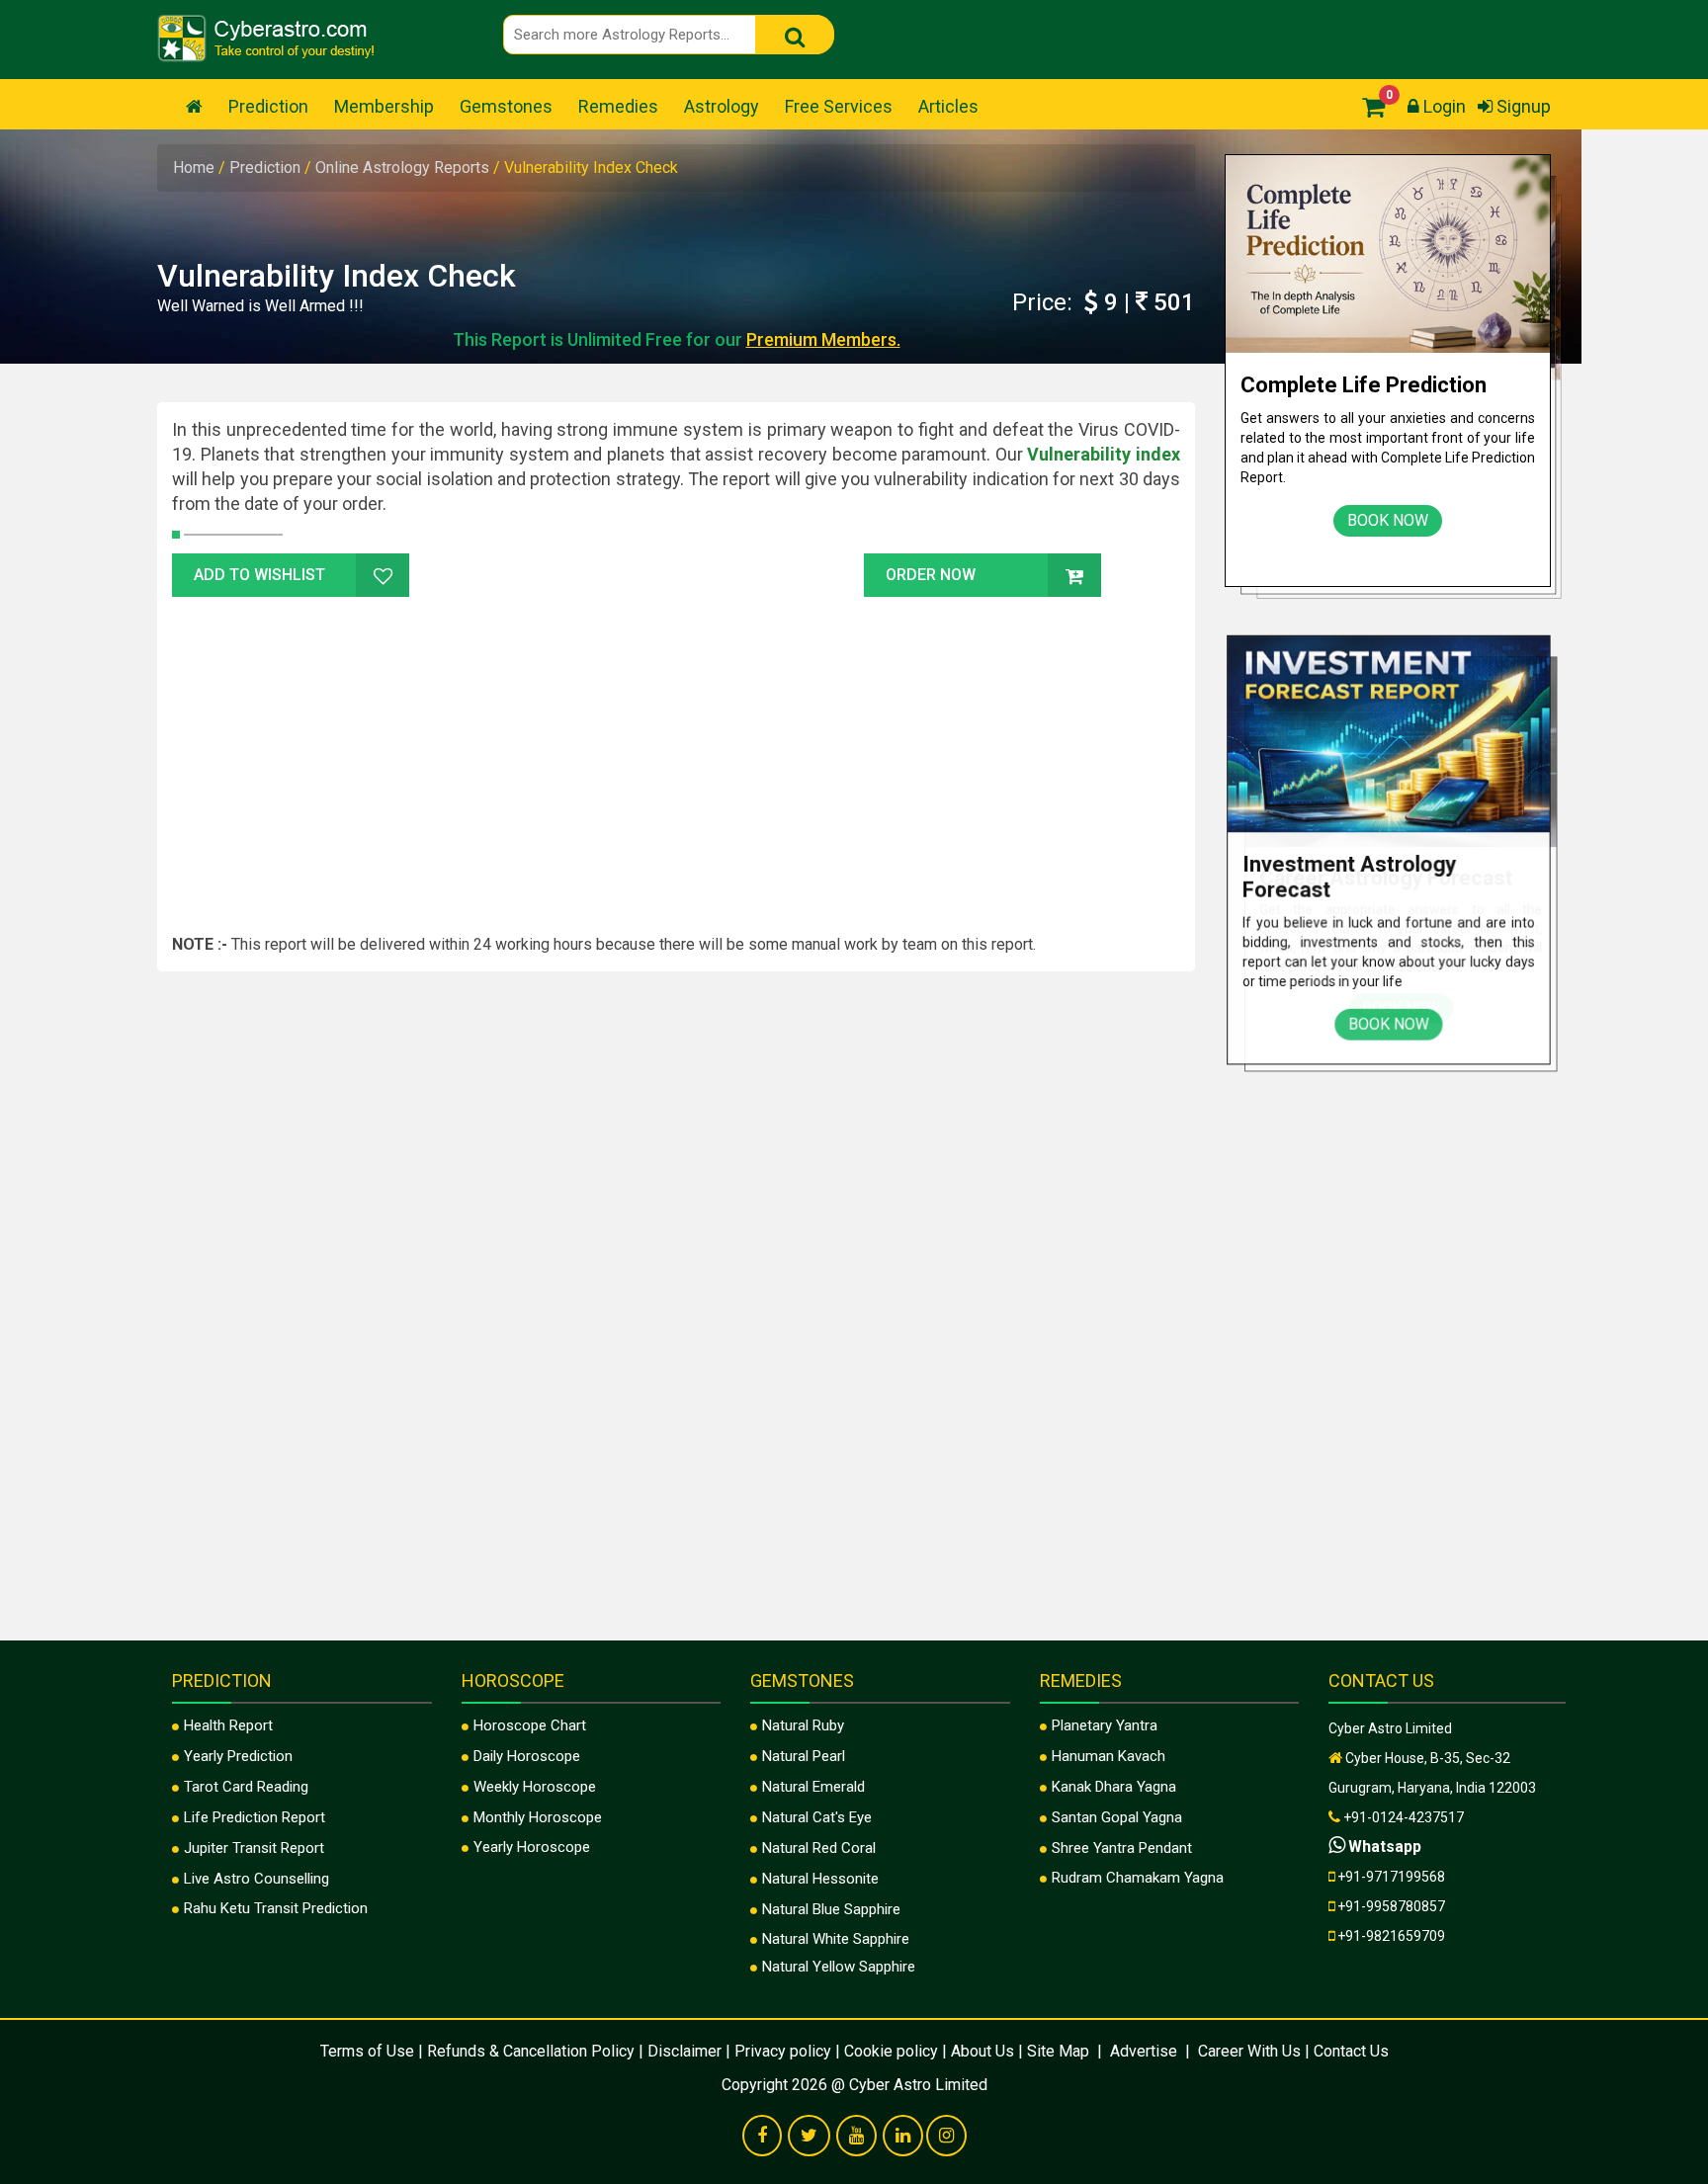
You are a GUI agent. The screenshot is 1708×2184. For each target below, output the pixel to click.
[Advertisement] (676, 761)
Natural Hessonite (820, 1879)
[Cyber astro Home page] (194, 106)
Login (1443, 106)
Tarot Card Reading (246, 1787)
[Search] (795, 35)
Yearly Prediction (238, 1756)
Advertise (1144, 2051)
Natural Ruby (803, 1725)
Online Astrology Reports (404, 168)
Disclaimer (684, 2051)
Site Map (1060, 2051)
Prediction (268, 106)
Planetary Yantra (1105, 1725)
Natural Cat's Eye (817, 1817)
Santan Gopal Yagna (1117, 1817)
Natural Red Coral (819, 1848)
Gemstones (506, 106)
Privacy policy (783, 2051)
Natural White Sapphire (836, 1939)
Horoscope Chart (530, 1725)
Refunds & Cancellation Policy (531, 2051)
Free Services (839, 106)
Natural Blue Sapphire (831, 1909)
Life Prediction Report (255, 1817)
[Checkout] (1368, 106)
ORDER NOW (931, 575)
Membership (384, 106)
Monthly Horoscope (538, 1817)
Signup (1522, 106)
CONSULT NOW (1307, 35)
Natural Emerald (813, 1787)
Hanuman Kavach (1109, 1756)
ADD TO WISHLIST (259, 575)
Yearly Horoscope (532, 1847)
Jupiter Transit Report (254, 1848)
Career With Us (1247, 2051)
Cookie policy (891, 2051)
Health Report (228, 1725)
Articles (948, 106)
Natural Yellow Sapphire (839, 1967)
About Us (982, 2051)
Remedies (618, 106)
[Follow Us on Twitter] (809, 2137)
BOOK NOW (1388, 520)
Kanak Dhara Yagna (1114, 1787)
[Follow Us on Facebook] (762, 2137)
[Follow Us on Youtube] (856, 2137)
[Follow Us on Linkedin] (903, 2137)
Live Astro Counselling (256, 1879)
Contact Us (1351, 2051)
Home (196, 168)
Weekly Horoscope (535, 1787)
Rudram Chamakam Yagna (1138, 1878)
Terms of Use (367, 2051)
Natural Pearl (804, 1756)
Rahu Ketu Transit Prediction (276, 1908)
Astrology (722, 106)
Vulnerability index (1104, 454)
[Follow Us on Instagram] (946, 2137)
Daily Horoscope (527, 1756)
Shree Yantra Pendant (1122, 1848)
